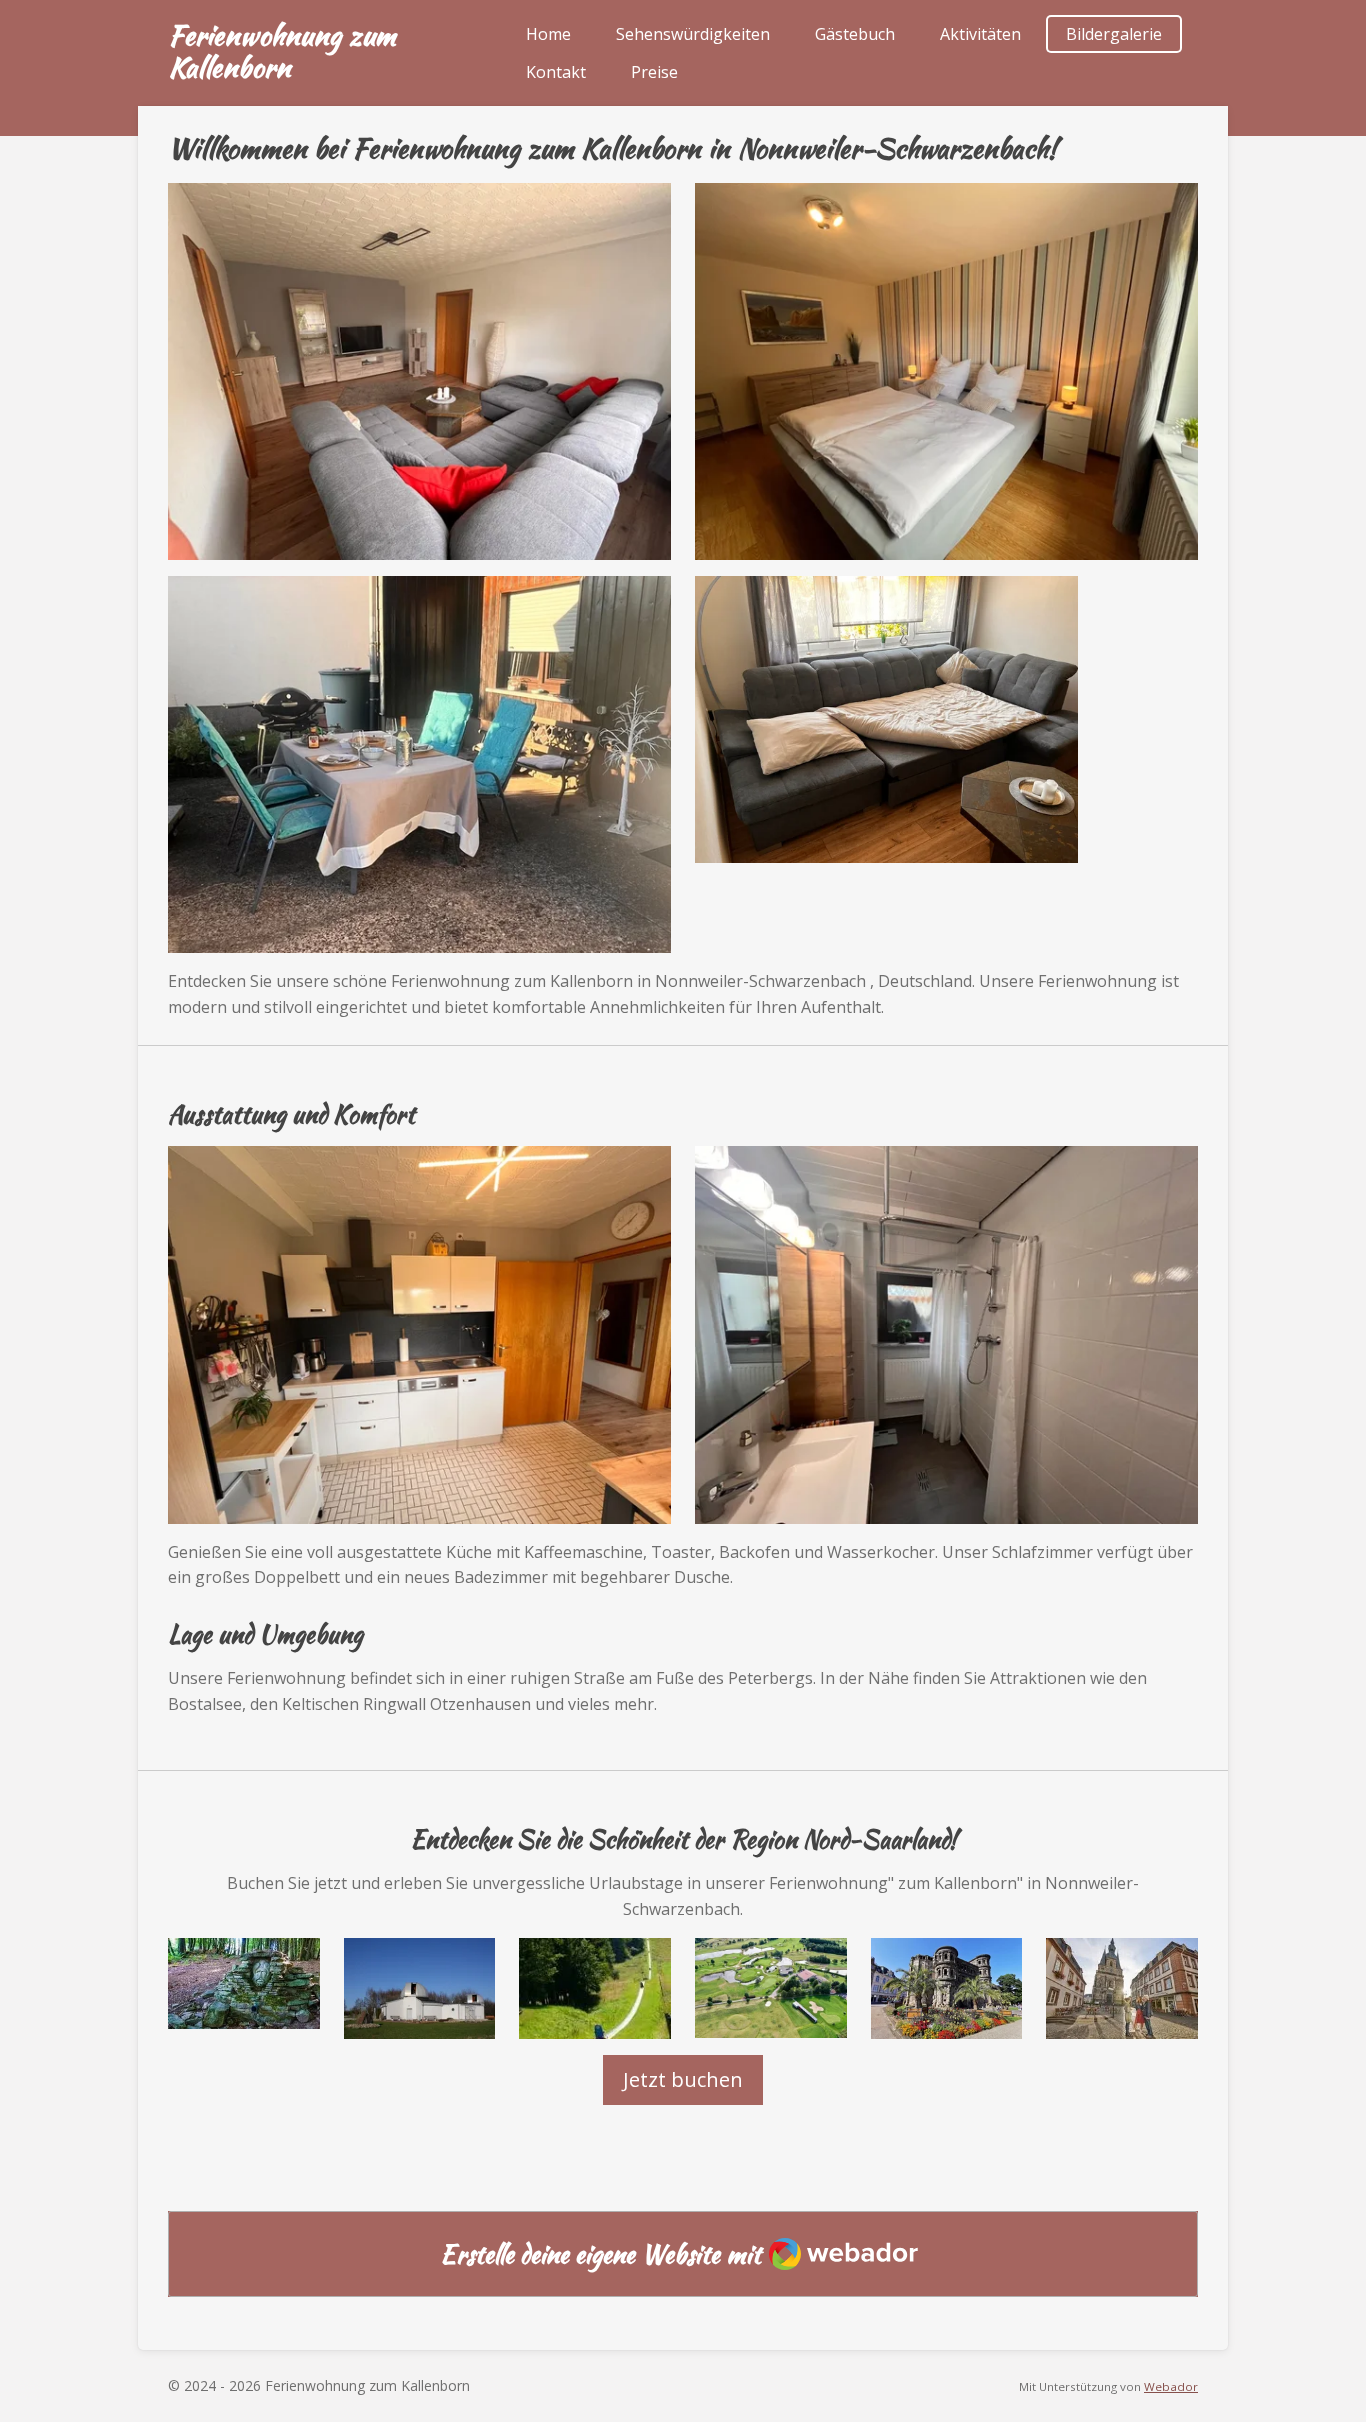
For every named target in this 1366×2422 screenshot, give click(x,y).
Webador (1171, 2386)
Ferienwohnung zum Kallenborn (282, 51)
